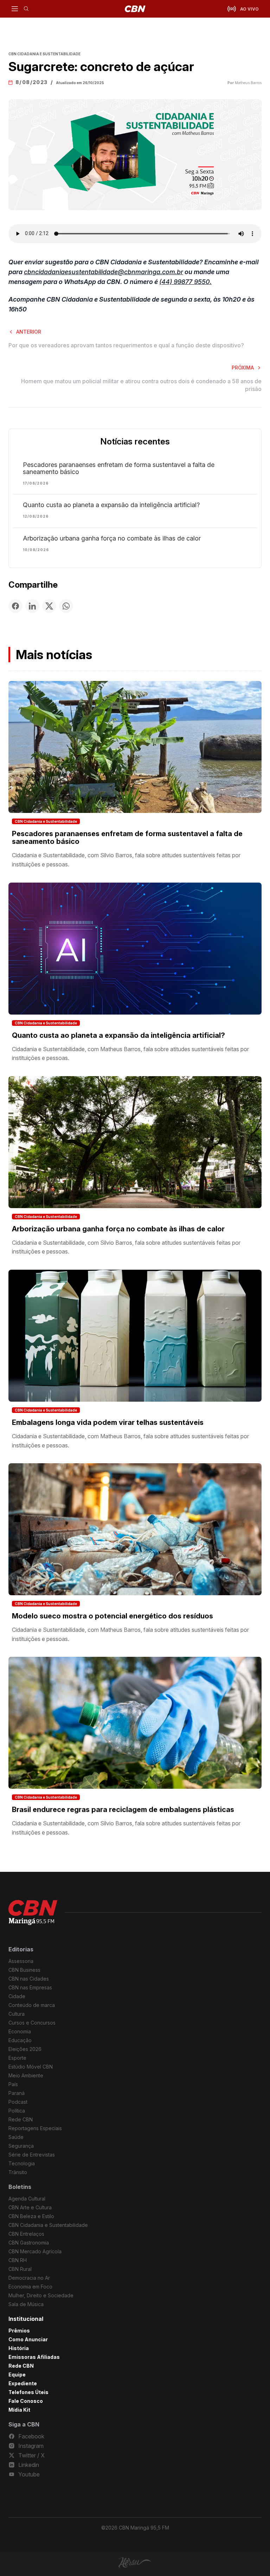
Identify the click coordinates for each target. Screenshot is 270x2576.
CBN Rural (20, 2269)
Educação (20, 2040)
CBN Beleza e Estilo (31, 2216)
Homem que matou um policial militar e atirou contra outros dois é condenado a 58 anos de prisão (141, 385)
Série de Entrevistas (32, 2155)
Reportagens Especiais (35, 2128)
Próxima (243, 368)
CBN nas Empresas (30, 1987)
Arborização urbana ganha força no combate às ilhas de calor (112, 538)
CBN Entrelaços (26, 2234)
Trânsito (18, 2172)
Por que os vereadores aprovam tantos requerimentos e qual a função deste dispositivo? (126, 345)
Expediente (23, 2383)
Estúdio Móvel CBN (31, 2067)
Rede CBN (21, 2119)
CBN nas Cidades (29, 1979)
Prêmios (19, 2331)
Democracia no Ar (29, 2278)
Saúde (16, 2137)
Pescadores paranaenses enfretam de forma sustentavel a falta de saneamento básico (119, 468)
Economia (20, 2031)
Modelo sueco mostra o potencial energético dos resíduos (112, 1616)
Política (17, 2111)
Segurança (21, 2146)
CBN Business (24, 1970)
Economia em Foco (30, 2287)
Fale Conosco (26, 2401)
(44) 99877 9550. (185, 282)
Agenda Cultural (27, 2199)
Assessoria (21, 1961)
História (19, 2348)
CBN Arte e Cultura (30, 2207)
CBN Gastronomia (29, 2243)
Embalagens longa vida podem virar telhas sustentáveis (108, 1422)
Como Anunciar (28, 2339)
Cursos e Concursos (32, 2023)
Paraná (17, 2093)
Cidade (17, 1996)
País (13, 2084)
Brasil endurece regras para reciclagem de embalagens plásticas (123, 1810)
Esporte (17, 2058)
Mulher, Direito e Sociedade (41, 2295)
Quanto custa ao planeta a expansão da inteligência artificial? (111, 505)
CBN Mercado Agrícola (35, 2251)
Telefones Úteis (28, 2392)
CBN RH (18, 2260)
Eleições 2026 (25, 2049)
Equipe (17, 2375)
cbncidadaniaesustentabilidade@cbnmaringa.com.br (104, 272)
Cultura (17, 2014)
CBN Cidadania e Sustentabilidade (46, 821)
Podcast (18, 2102)
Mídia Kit (19, 2410)
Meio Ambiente (26, 2075)
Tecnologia (22, 2163)
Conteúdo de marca (32, 2005)
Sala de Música (26, 2304)
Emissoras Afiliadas (34, 2357)
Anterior (29, 332)
